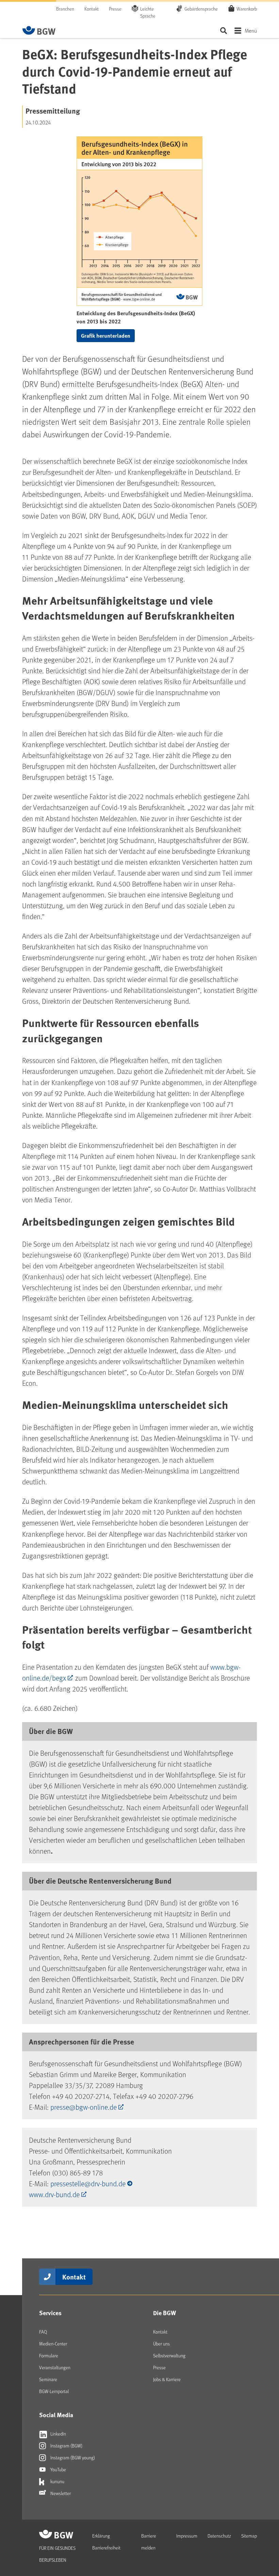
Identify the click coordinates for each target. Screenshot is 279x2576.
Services (50, 2313)
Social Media (56, 2415)
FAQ (43, 2332)
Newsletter (60, 2493)
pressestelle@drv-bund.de (88, 2183)
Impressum (187, 2536)
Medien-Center (53, 2344)
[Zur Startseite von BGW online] (39, 30)
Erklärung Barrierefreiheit (106, 2542)
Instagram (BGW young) (72, 2457)
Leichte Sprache (148, 12)
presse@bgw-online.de (84, 2107)
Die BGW (165, 2313)
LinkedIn (58, 2434)
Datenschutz (219, 2536)
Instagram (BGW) (66, 2446)
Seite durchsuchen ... (223, 30)
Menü (251, 30)
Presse (115, 9)
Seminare (48, 2379)
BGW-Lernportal (54, 2391)
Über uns (161, 2344)
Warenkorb (247, 9)
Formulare (49, 2355)
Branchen (65, 9)
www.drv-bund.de (54, 2194)
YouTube (58, 2469)
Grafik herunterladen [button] (106, 335)
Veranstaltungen (55, 2367)
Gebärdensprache (201, 9)
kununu (57, 2481)
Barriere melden (149, 2542)
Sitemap (249, 2536)
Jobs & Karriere (167, 2379)
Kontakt (92, 9)
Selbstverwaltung (169, 2355)
